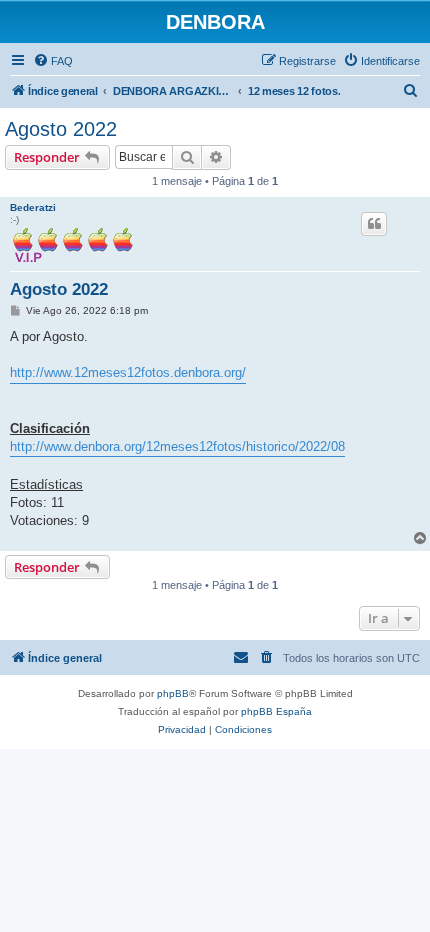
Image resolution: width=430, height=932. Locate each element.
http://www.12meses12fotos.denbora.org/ (128, 372)
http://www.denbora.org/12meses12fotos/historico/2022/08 (177, 446)
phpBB (173, 693)
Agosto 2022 (61, 129)
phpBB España (276, 711)
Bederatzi (33, 207)
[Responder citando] (374, 224)
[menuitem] (53, 61)
